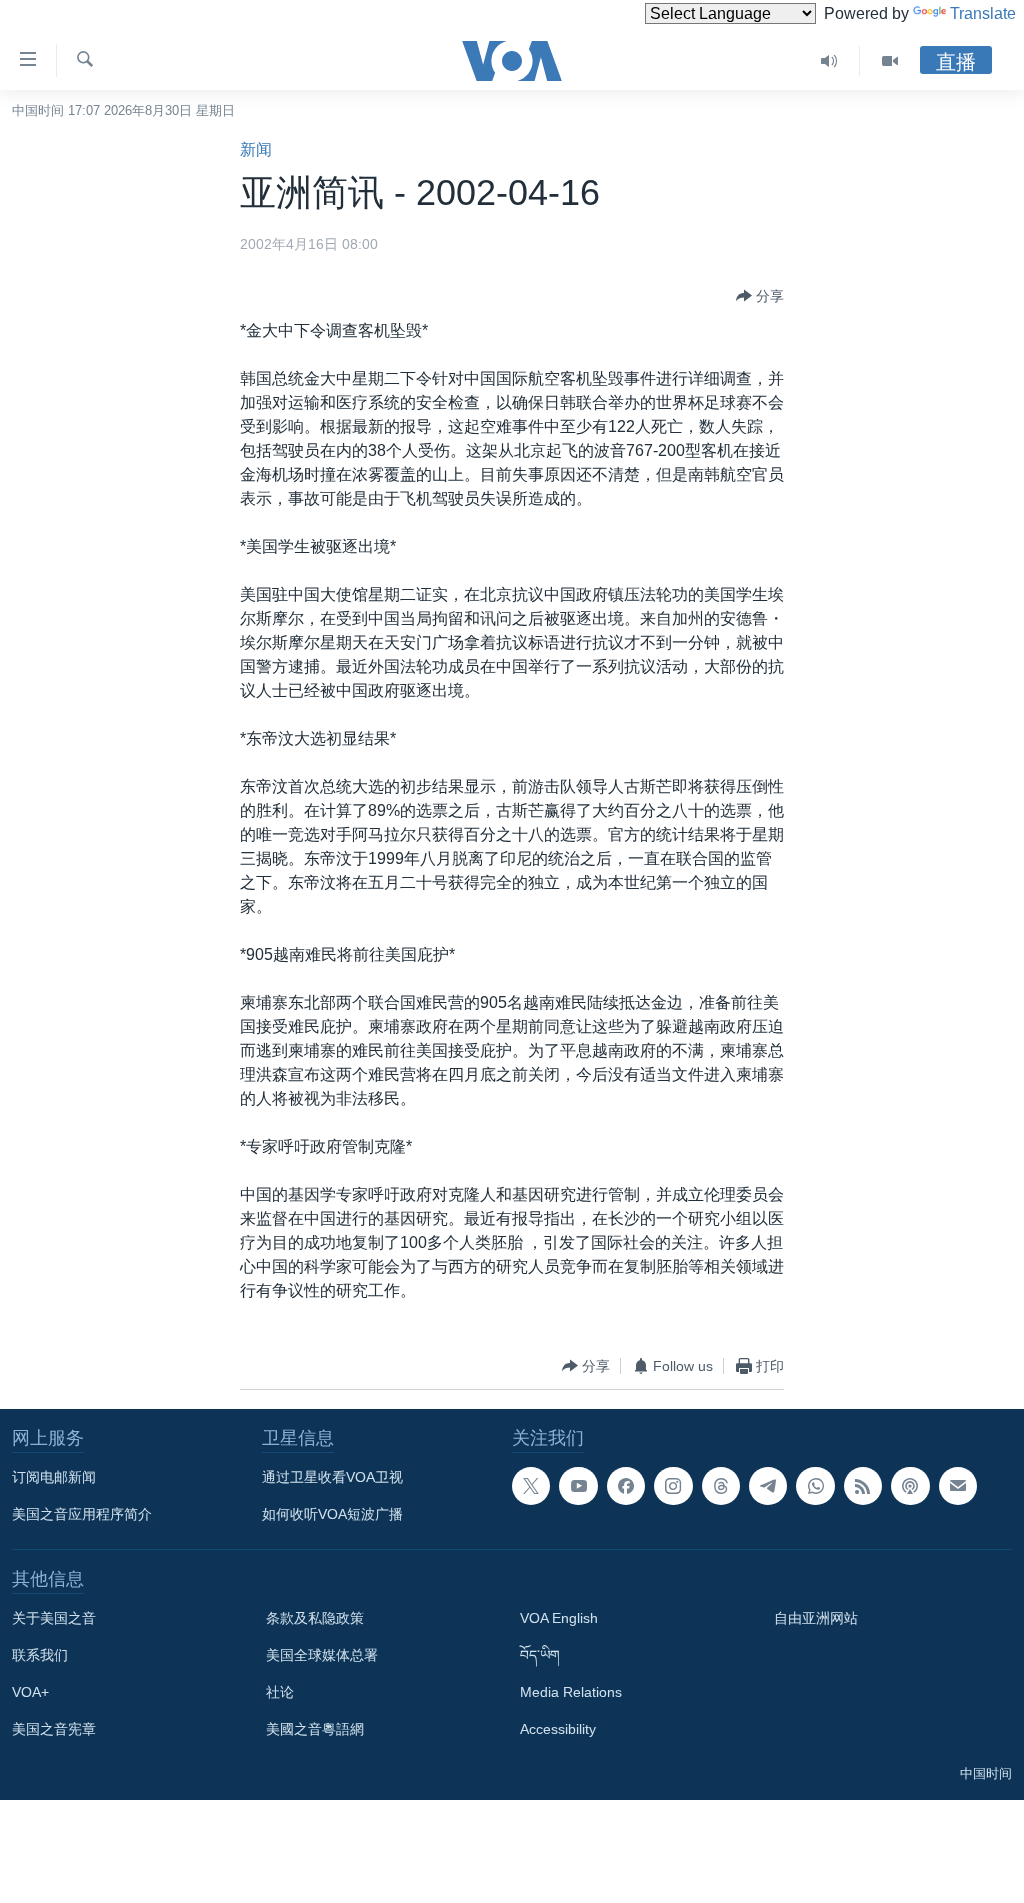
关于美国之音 (54, 1618)
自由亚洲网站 (816, 1618)
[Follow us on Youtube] (578, 1486)
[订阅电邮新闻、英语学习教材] (958, 1486)
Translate (983, 13)
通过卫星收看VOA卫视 (332, 1477)
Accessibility (558, 1729)
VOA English (559, 1618)
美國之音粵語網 (315, 1729)
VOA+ (30, 1692)
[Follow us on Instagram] (673, 1486)
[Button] (760, 296)
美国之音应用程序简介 (82, 1514)
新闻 (256, 149)
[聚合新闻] (863, 1486)
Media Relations (571, 1692)
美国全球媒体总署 (322, 1655)
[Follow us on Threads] (721, 1486)
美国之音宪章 (54, 1729)
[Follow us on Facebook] (626, 1486)
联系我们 (40, 1655)
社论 (280, 1692)
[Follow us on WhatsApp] (815, 1486)
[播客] (910, 1486)
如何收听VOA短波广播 (332, 1514)
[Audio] (829, 61)
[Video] (890, 61)
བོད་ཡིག (540, 1655)
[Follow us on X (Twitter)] (531, 1486)
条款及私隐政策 (315, 1618)
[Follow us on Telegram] (768, 1486)
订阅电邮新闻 (54, 1477)
